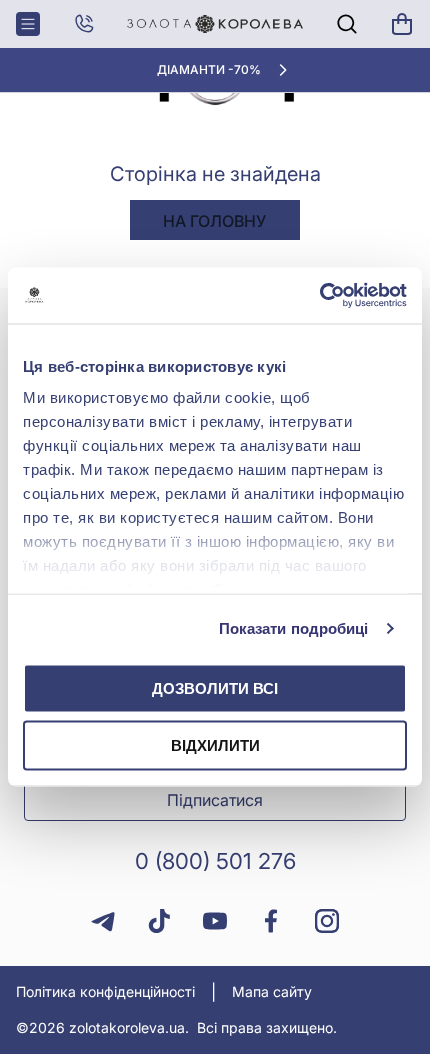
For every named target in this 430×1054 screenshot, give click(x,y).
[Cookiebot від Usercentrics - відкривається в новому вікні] (319, 296)
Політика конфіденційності (105, 991)
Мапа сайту (272, 991)
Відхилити (215, 745)
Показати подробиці (294, 628)
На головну (214, 221)
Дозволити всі (215, 687)
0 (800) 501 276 (215, 861)
